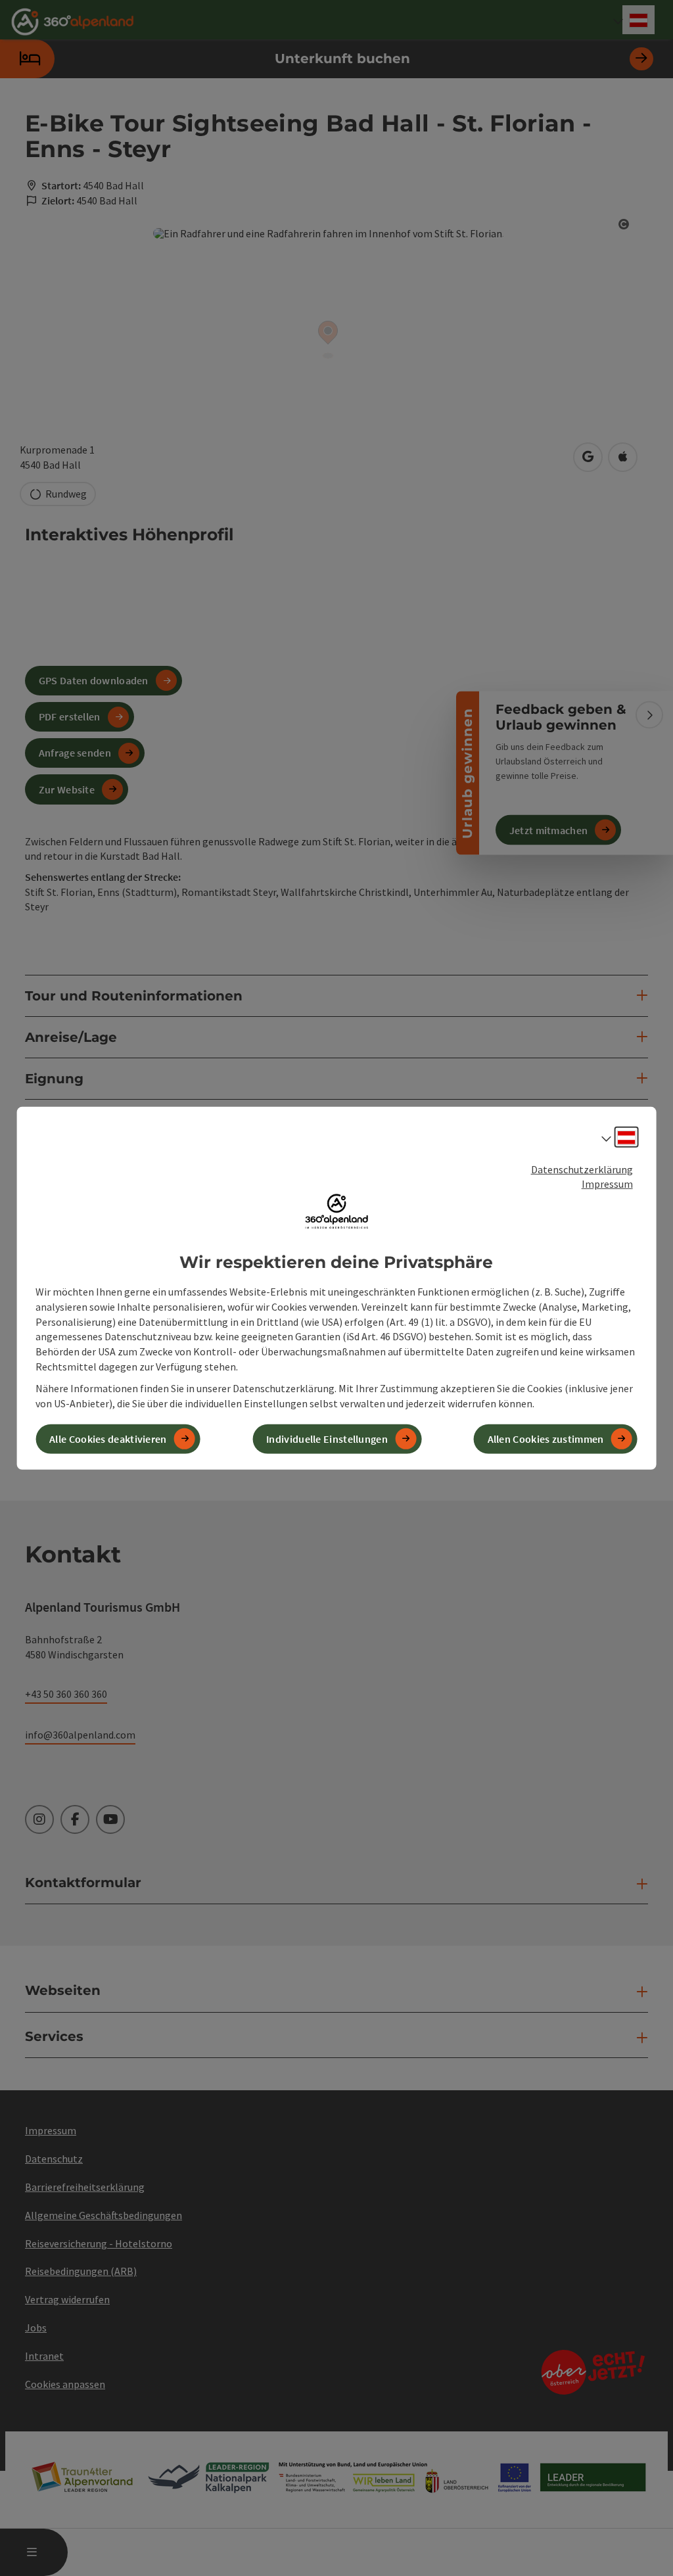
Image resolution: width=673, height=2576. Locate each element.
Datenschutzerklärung (582, 1169)
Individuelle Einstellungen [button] (327, 1439)
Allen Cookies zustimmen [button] (546, 1439)
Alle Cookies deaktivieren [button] (108, 1439)
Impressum (607, 1184)
